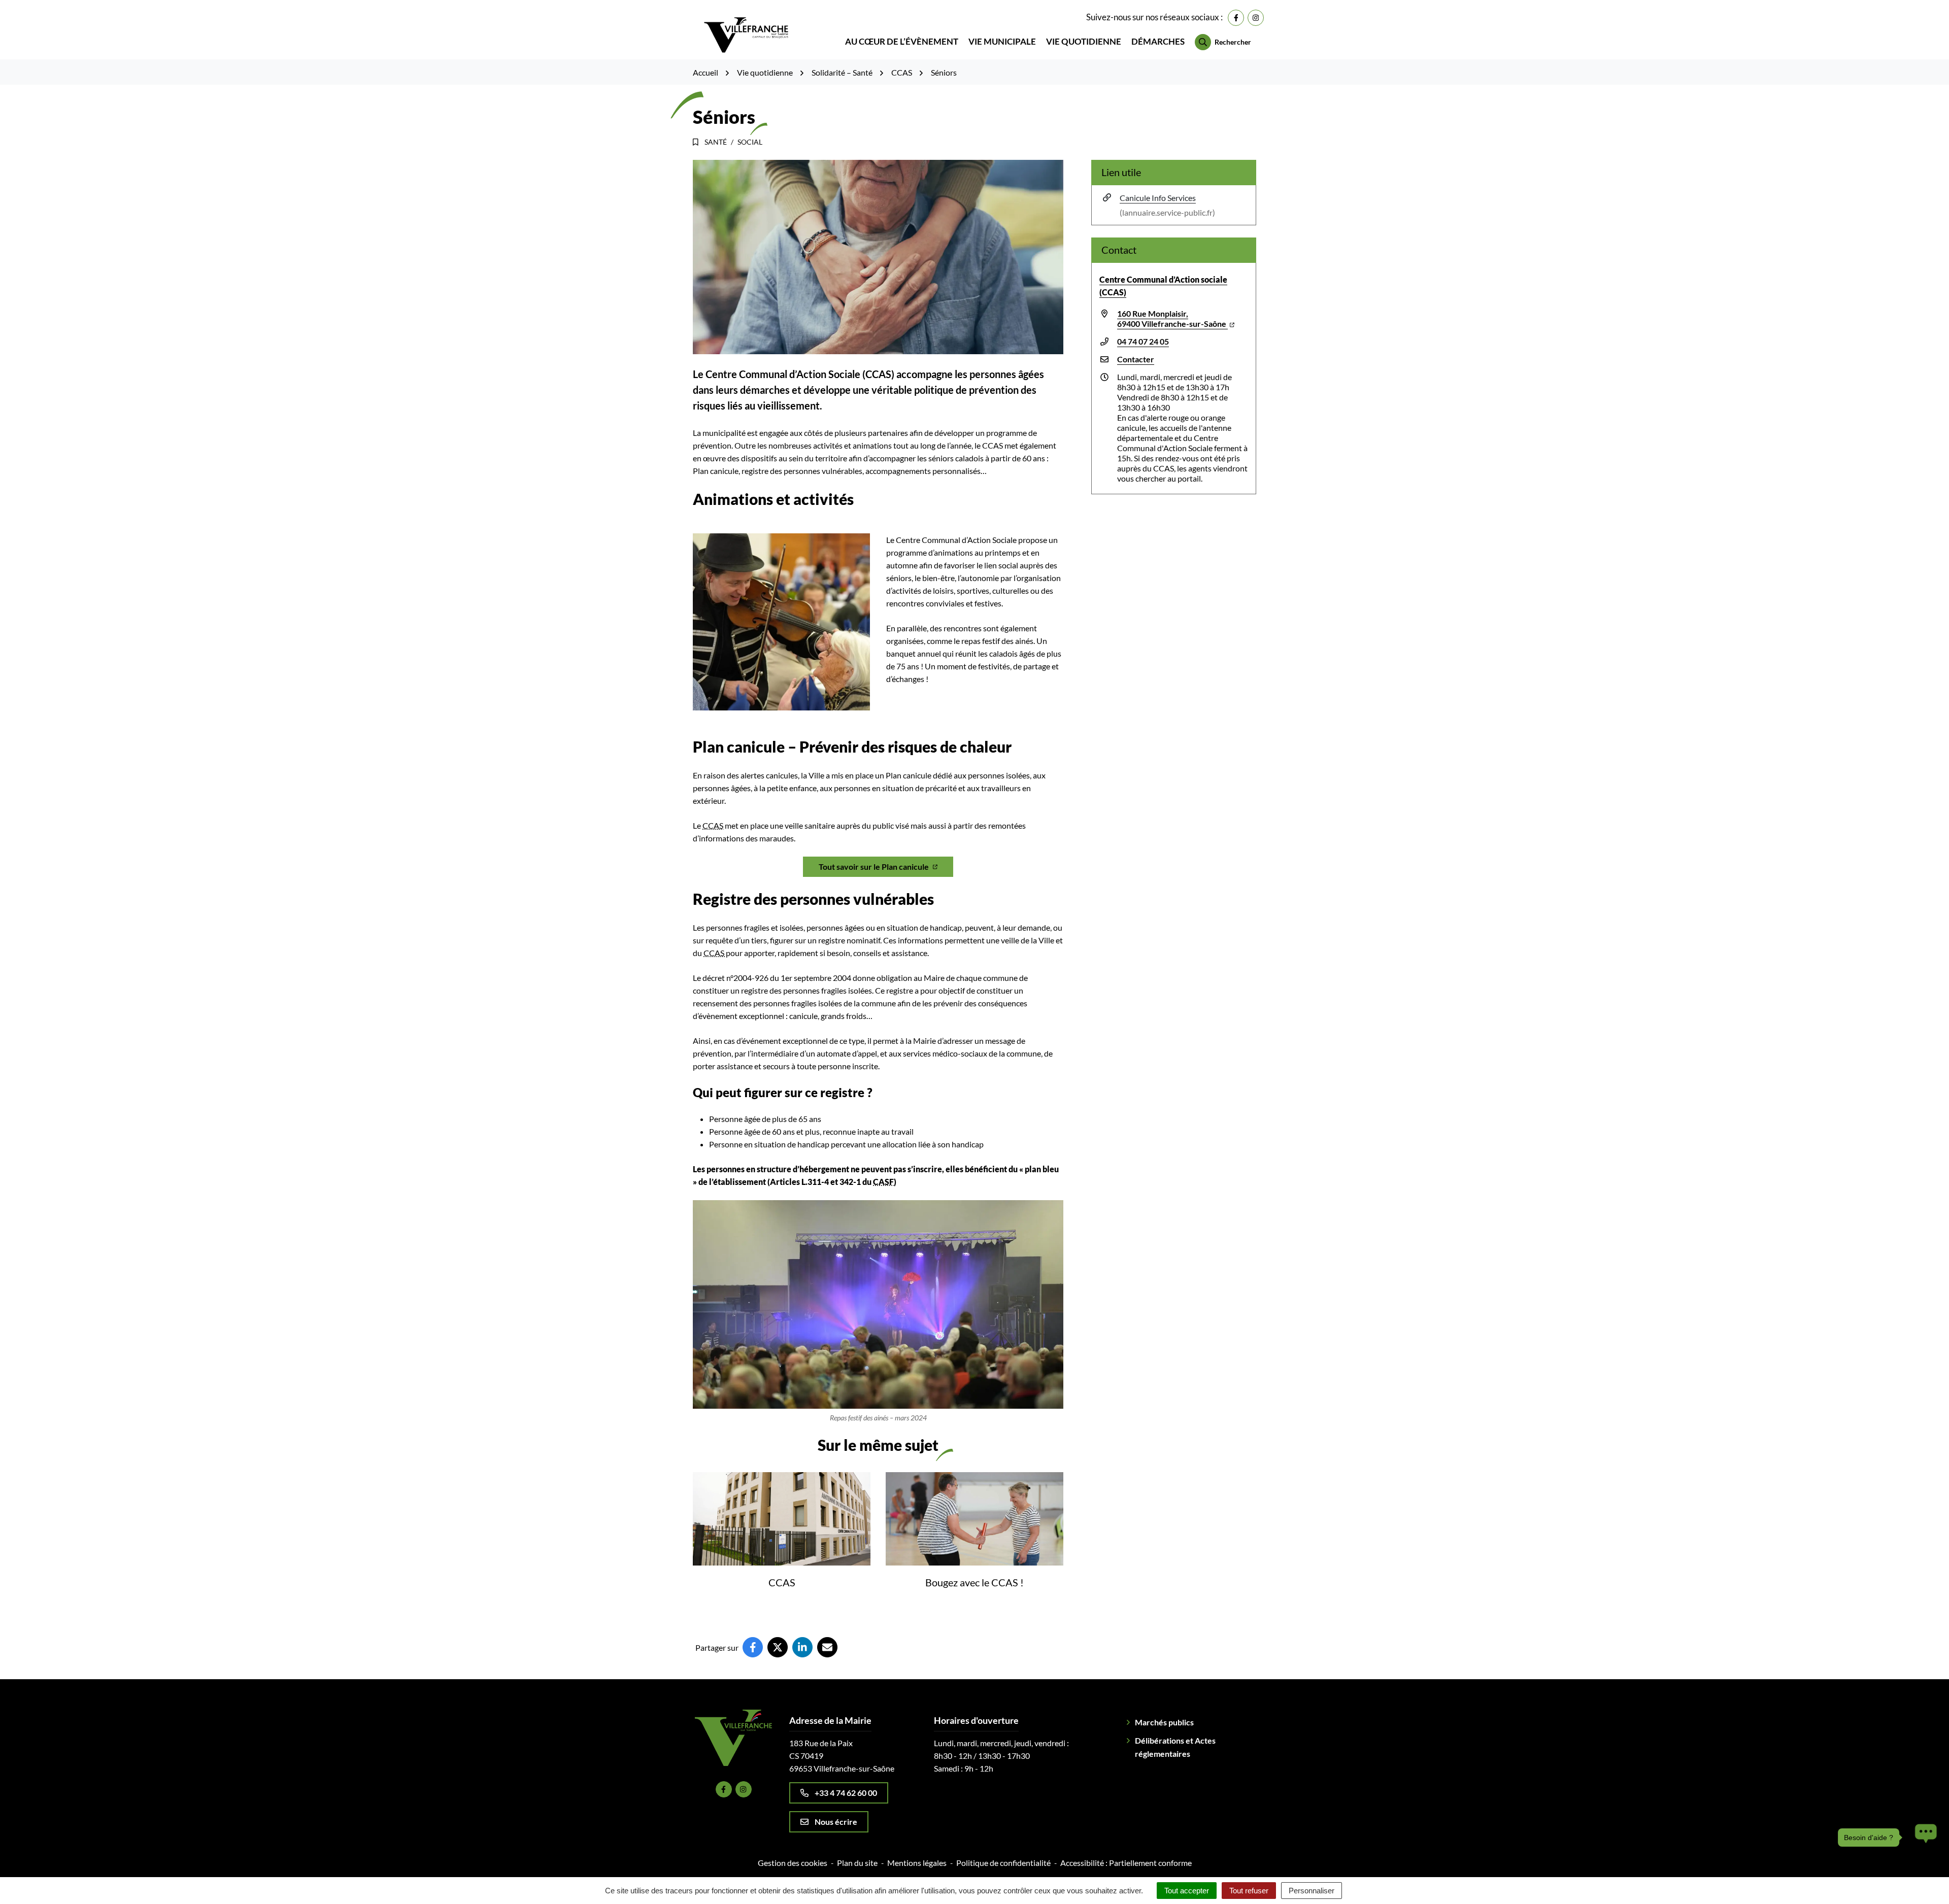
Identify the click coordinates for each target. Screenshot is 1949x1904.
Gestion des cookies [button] (793, 1863)
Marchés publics (1164, 1722)
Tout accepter (1187, 1891)
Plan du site (857, 1863)
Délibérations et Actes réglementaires (1175, 1747)
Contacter (1136, 359)
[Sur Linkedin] (802, 1647)
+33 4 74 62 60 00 (846, 1793)
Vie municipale (1002, 41)
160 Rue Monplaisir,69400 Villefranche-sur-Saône (1172, 318)
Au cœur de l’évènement (902, 41)
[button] (1923, 1763)
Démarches (1158, 41)
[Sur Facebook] (753, 1647)
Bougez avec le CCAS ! (974, 1582)
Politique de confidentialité (1003, 1863)
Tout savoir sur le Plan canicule (874, 866)
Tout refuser (1249, 1891)
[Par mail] (827, 1647)
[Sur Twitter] (778, 1647)
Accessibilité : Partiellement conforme (1126, 1863)
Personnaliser (1312, 1891)
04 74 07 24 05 (1143, 341)
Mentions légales (917, 1863)
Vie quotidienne (1084, 41)
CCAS (782, 1582)
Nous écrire (836, 1822)
